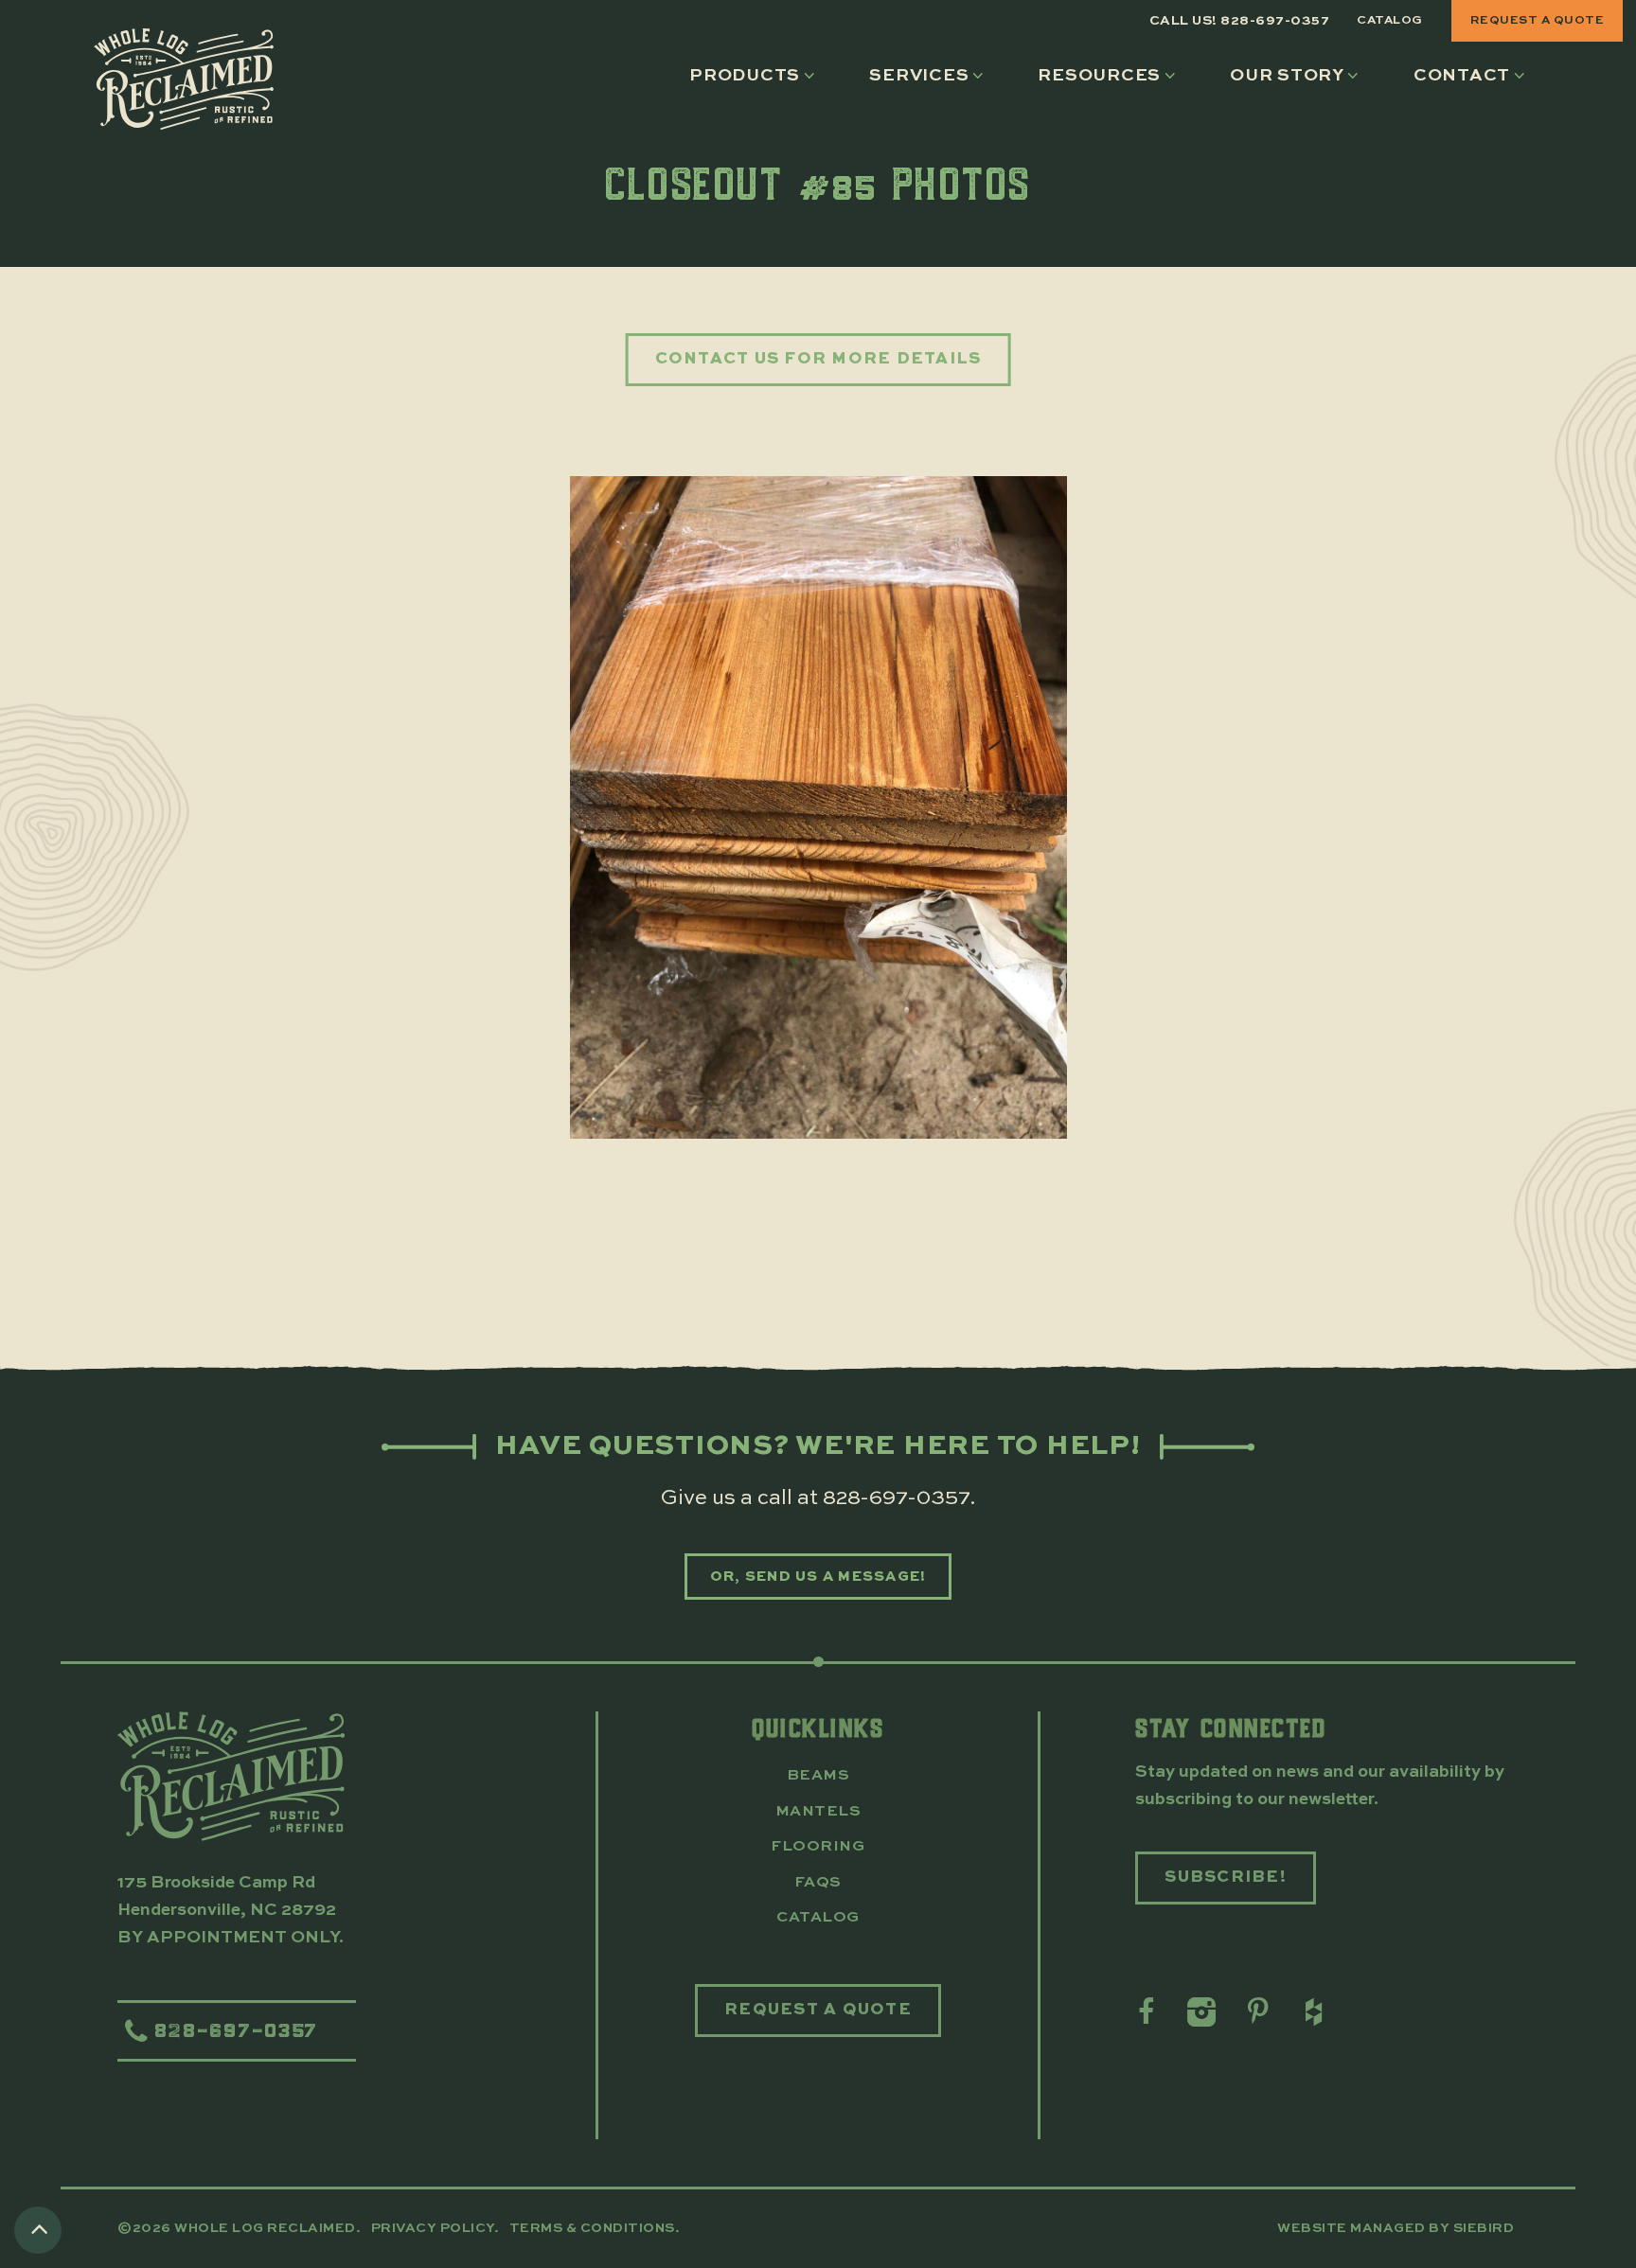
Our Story (1287, 76)
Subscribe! (1226, 1878)
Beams (818, 1776)
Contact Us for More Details (818, 359)
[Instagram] (1200, 2012)
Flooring (818, 1847)
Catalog (1390, 20)
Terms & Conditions (592, 2228)
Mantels (818, 1812)
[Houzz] (1312, 2012)
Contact (1462, 76)
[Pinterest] (1256, 2012)
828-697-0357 (896, 1498)
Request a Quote (1538, 20)
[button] (756, 76)
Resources (1099, 76)
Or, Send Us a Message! (818, 1577)
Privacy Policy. (437, 2228)
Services (919, 76)
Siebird (1484, 2228)
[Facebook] (1144, 2012)
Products (745, 76)
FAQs (818, 1883)
